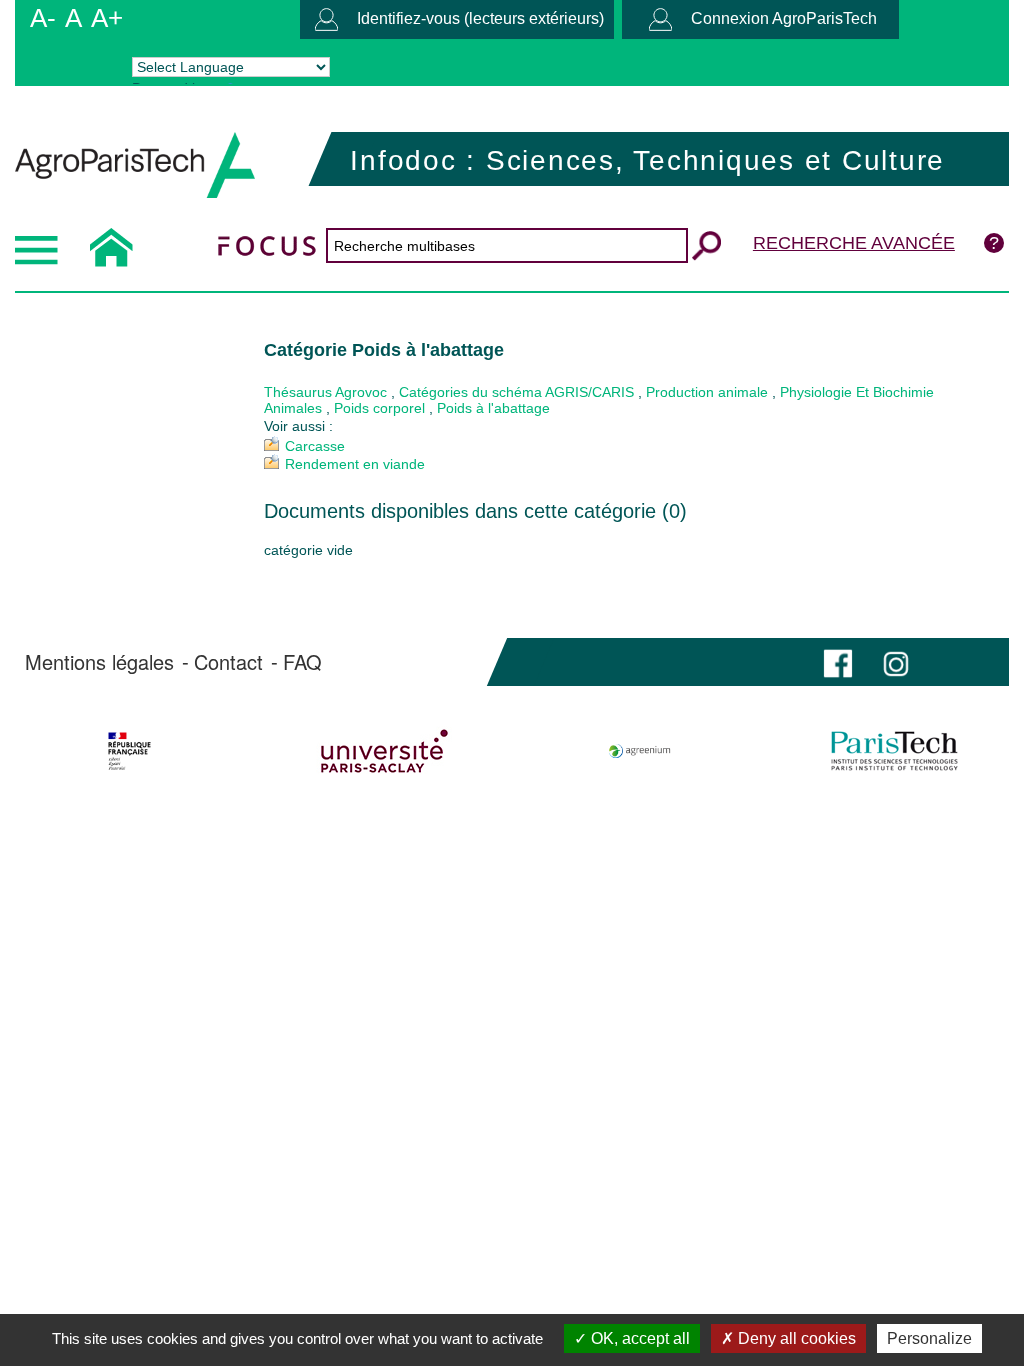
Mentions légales (99, 662)
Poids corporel (379, 408)
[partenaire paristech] (894, 751)
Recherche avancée (854, 243)
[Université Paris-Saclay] (385, 751)
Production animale (707, 392)
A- (43, 18)
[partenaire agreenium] (640, 751)
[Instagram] (896, 661)
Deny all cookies (795, 1338)
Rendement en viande (355, 464)
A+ (107, 18)
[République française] (130, 751)
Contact (228, 662)
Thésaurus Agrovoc (325, 392)
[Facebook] (838, 661)
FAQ (302, 662)
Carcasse (315, 446)
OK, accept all (638, 1338)
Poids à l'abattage (493, 408)
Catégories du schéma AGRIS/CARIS (516, 392)
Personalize (929, 1338)
